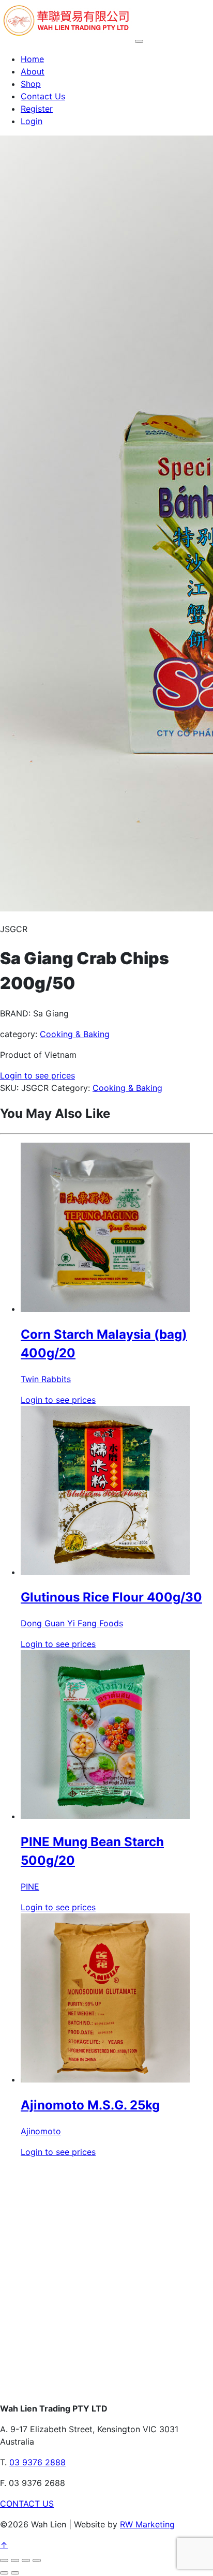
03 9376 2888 (37, 2462)
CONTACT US (27, 2504)
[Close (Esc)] (37, 2560)
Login (32, 121)
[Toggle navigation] (139, 41)
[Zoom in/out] (4, 2560)
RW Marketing (147, 2524)
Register (37, 109)
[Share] (26, 2560)
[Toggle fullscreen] (15, 2560)
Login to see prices (37, 1075)
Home (32, 59)
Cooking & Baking (75, 1034)
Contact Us (43, 96)
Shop (31, 84)
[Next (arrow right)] (15, 2573)
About (33, 71)
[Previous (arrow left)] (4, 2573)
